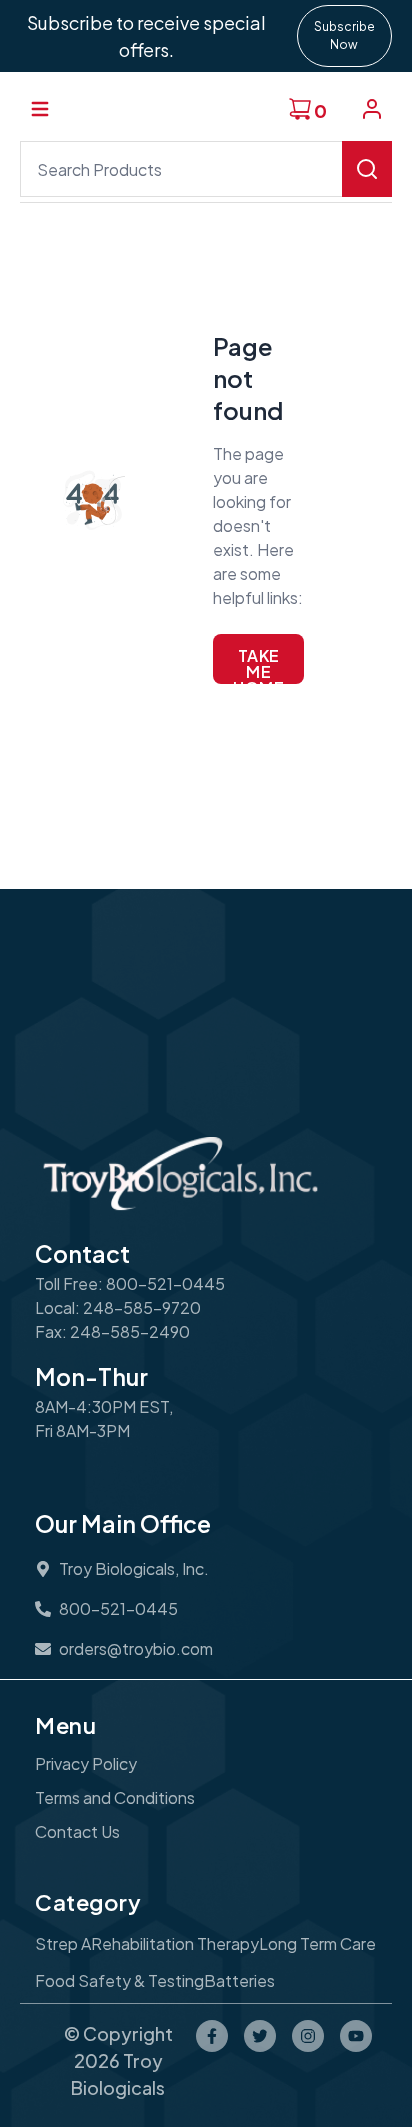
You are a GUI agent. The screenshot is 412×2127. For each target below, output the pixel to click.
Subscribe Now (344, 35)
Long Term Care (317, 1943)
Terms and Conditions (115, 1797)
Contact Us (77, 1831)
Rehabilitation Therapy (175, 1943)
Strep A (63, 1943)
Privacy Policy (86, 1763)
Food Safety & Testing (119, 1980)
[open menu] (40, 109)
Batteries (239, 1980)
